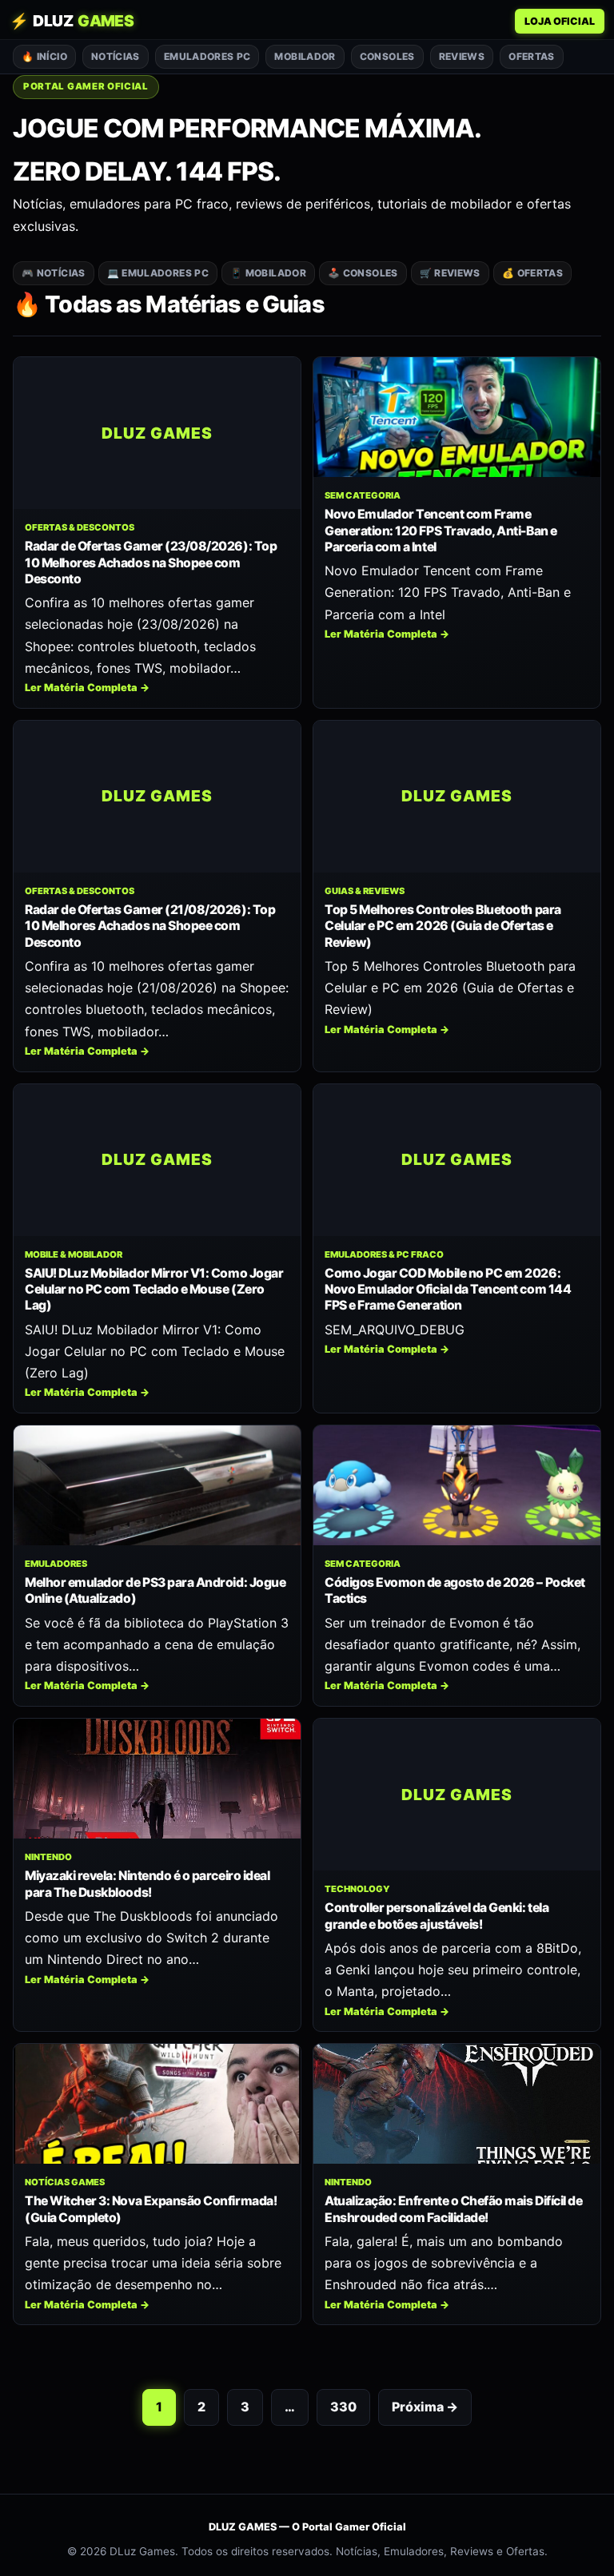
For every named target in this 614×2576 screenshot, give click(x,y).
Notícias (116, 56)
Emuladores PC (207, 56)
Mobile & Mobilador (74, 1254)
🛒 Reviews (450, 273)
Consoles (387, 56)
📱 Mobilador (268, 273)
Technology (357, 1889)
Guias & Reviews (365, 891)
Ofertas (532, 56)
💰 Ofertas (532, 273)
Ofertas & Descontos (80, 527)
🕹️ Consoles (363, 273)
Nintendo (48, 1857)
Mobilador (305, 56)
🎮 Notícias (54, 273)
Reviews (462, 56)
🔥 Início (44, 56)
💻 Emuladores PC (158, 273)
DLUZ (72, 21)
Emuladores (56, 1564)
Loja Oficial (560, 21)
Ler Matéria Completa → (87, 688)
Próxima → (425, 2407)
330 (343, 2407)
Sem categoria (363, 495)
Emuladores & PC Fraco (384, 1254)
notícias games (65, 2182)
